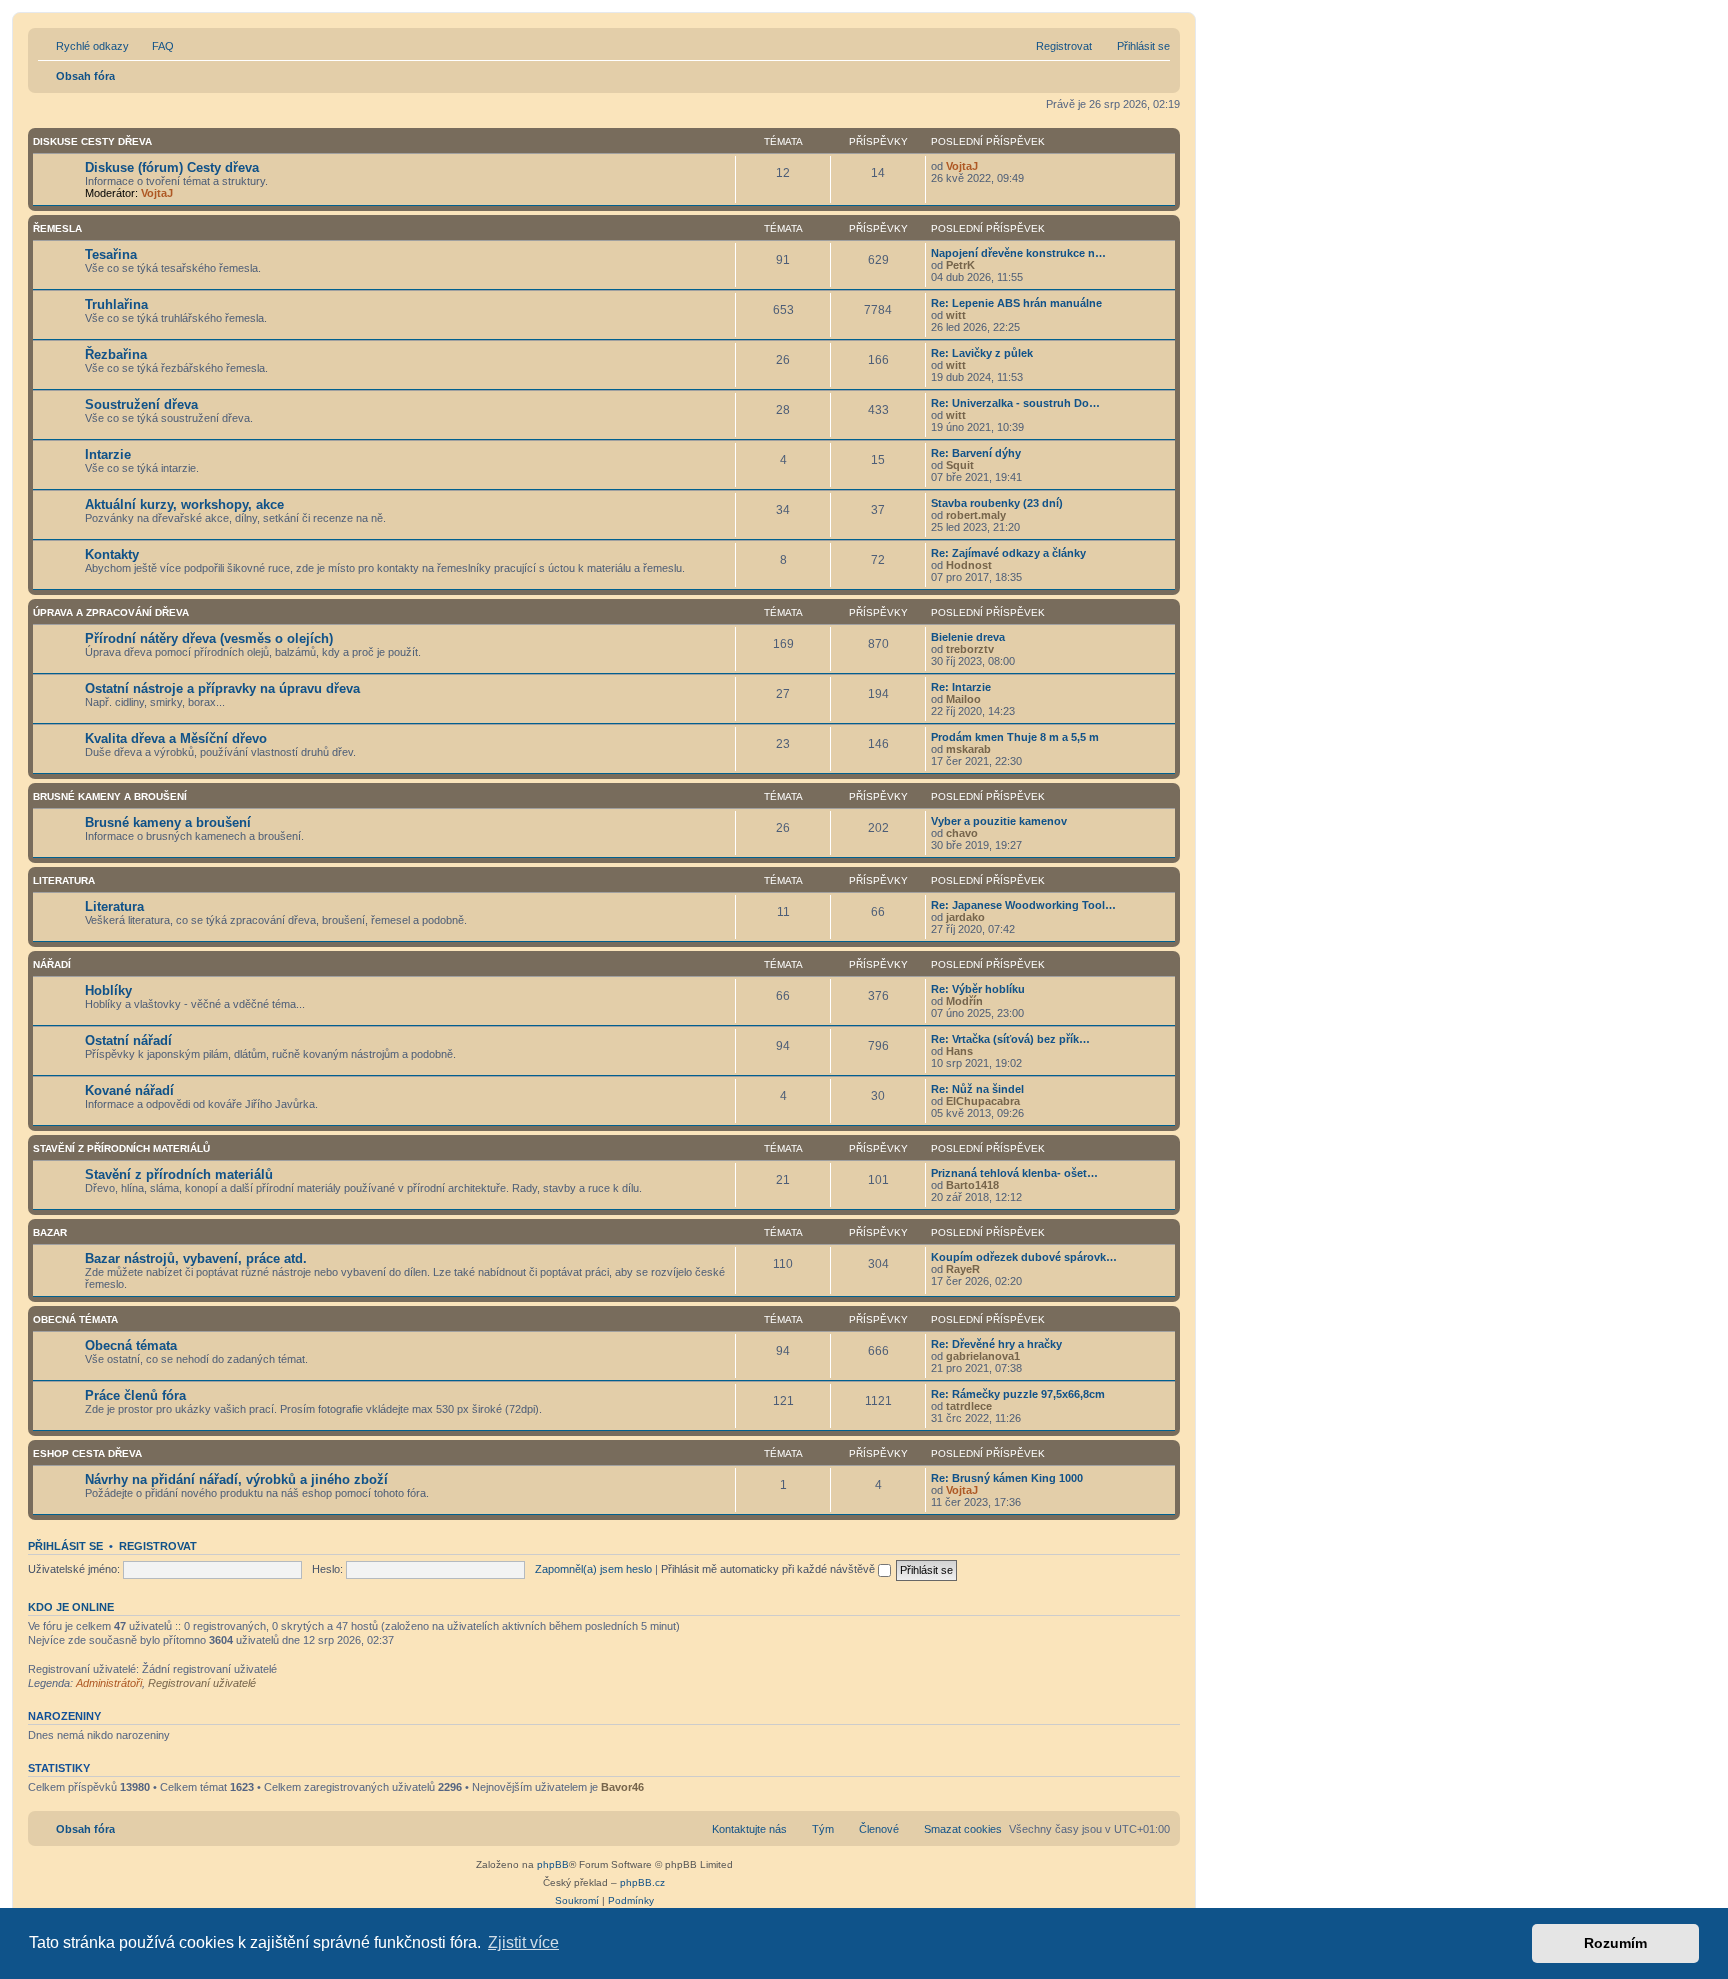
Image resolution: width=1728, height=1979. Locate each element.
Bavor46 (622, 1787)
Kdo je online (71, 1607)
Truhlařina (116, 304)
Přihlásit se (65, 1546)
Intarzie (108, 454)
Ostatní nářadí (128, 1040)
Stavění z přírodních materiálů (121, 1148)
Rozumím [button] (1615, 1943)
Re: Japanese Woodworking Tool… (1023, 905)
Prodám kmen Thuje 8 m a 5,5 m (1015, 737)
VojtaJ (157, 193)
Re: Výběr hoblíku (978, 989)
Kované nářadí (129, 1090)
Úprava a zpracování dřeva (111, 612)
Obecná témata (75, 1319)
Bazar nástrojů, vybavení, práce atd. (196, 1258)
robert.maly (976, 515)
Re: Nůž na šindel (977, 1089)
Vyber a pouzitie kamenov (999, 821)
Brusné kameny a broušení (110, 796)
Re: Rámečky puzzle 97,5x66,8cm (1018, 1394)
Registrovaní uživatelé (202, 1683)
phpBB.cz (642, 1882)
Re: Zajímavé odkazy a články (1008, 553)
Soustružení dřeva (141, 404)
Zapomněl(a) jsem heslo (593, 1569)
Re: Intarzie (961, 687)
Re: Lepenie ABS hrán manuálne (1016, 303)
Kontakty (112, 554)
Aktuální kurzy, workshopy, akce (184, 504)
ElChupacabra (983, 1101)
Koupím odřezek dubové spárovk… (1024, 1257)
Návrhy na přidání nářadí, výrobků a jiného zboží (236, 1479)
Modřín (964, 1001)
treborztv (970, 649)
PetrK (960, 265)
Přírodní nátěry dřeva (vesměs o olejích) (209, 638)
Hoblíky (108, 990)
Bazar (50, 1232)
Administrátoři (109, 1683)
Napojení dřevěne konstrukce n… (1018, 253)
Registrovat (158, 1546)
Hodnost (969, 565)
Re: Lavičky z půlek (982, 353)
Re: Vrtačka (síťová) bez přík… (1010, 1039)
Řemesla (57, 228)
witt (956, 315)
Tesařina (111, 254)
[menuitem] (154, 46)
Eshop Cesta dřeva (87, 1453)
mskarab (968, 749)
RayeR (963, 1269)
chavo (962, 833)
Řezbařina (116, 354)
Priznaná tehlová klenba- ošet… (1014, 1173)
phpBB (553, 1864)
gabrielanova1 (983, 1356)
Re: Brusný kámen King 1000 (1007, 1478)
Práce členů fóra (135, 1395)
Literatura (64, 880)
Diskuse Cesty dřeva (92, 141)
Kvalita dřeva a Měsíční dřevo (176, 738)
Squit (960, 465)
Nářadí (52, 964)
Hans (959, 1051)
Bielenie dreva (968, 637)
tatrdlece (969, 1406)
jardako (965, 917)
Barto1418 (972, 1185)
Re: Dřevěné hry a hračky (996, 1344)
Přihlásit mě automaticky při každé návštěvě (769, 1569)
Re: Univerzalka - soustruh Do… (1015, 403)
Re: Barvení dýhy (976, 453)
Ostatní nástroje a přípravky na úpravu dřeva (222, 688)
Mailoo (963, 699)
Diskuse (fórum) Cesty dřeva (172, 167)
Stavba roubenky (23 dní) (997, 503)
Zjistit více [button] (523, 1942)
